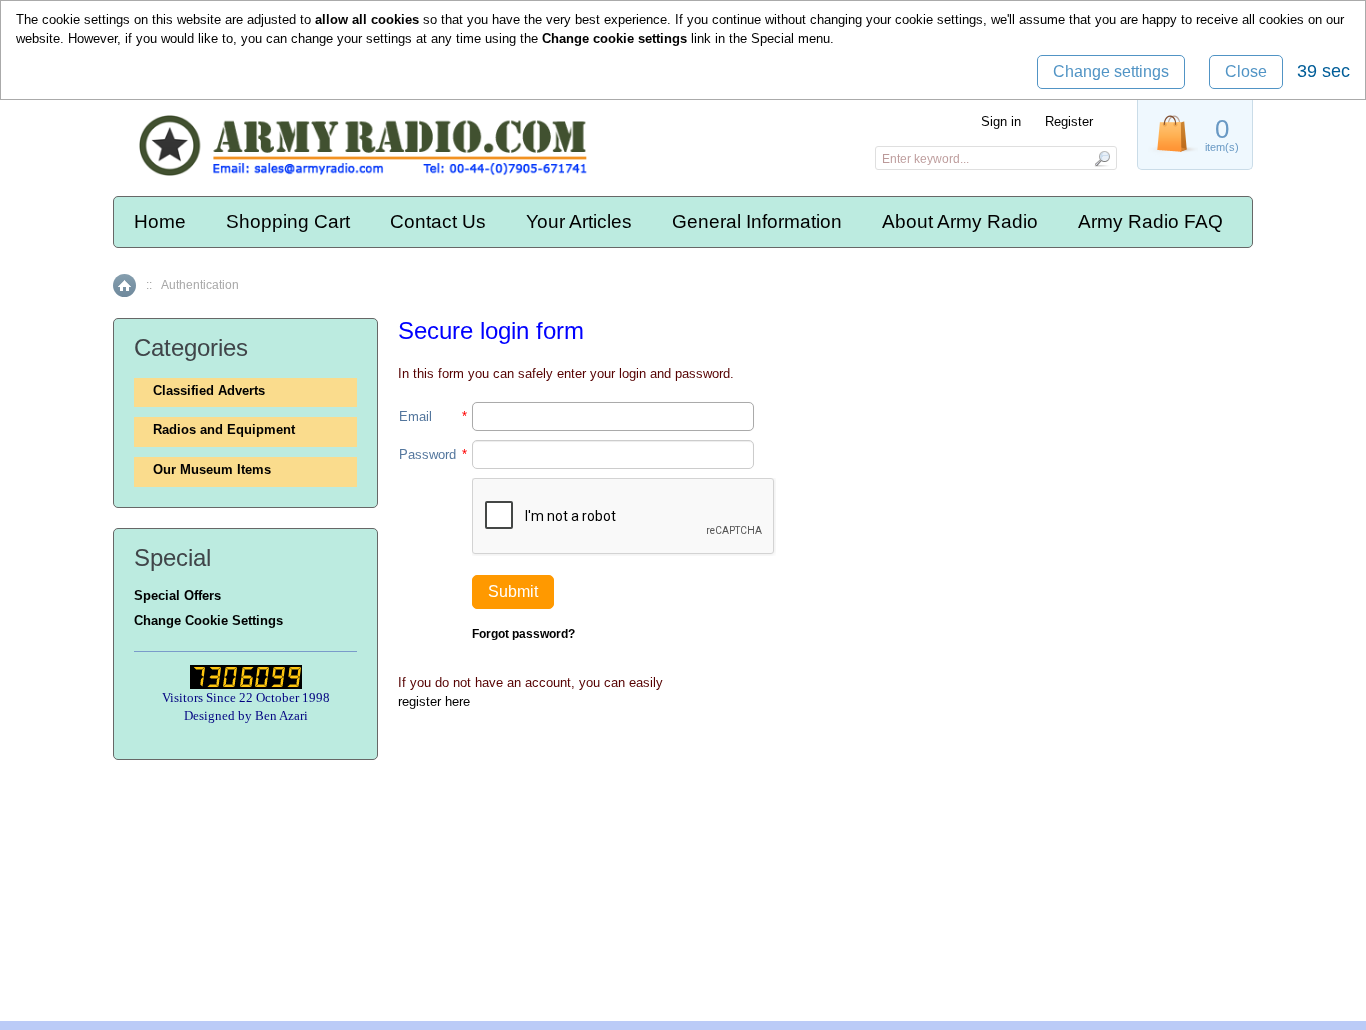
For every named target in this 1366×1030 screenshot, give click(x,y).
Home (160, 221)
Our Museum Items (212, 469)
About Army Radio (960, 221)
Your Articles (579, 221)
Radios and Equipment (224, 429)
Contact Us (438, 221)
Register (1069, 121)
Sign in (1001, 121)
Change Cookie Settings (208, 620)
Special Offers (177, 595)
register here (434, 701)
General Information (757, 221)
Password (427, 454)
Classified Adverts (209, 390)
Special (772, 38)
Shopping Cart (288, 221)
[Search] (1101, 158)
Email (415, 416)
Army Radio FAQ (1150, 221)
